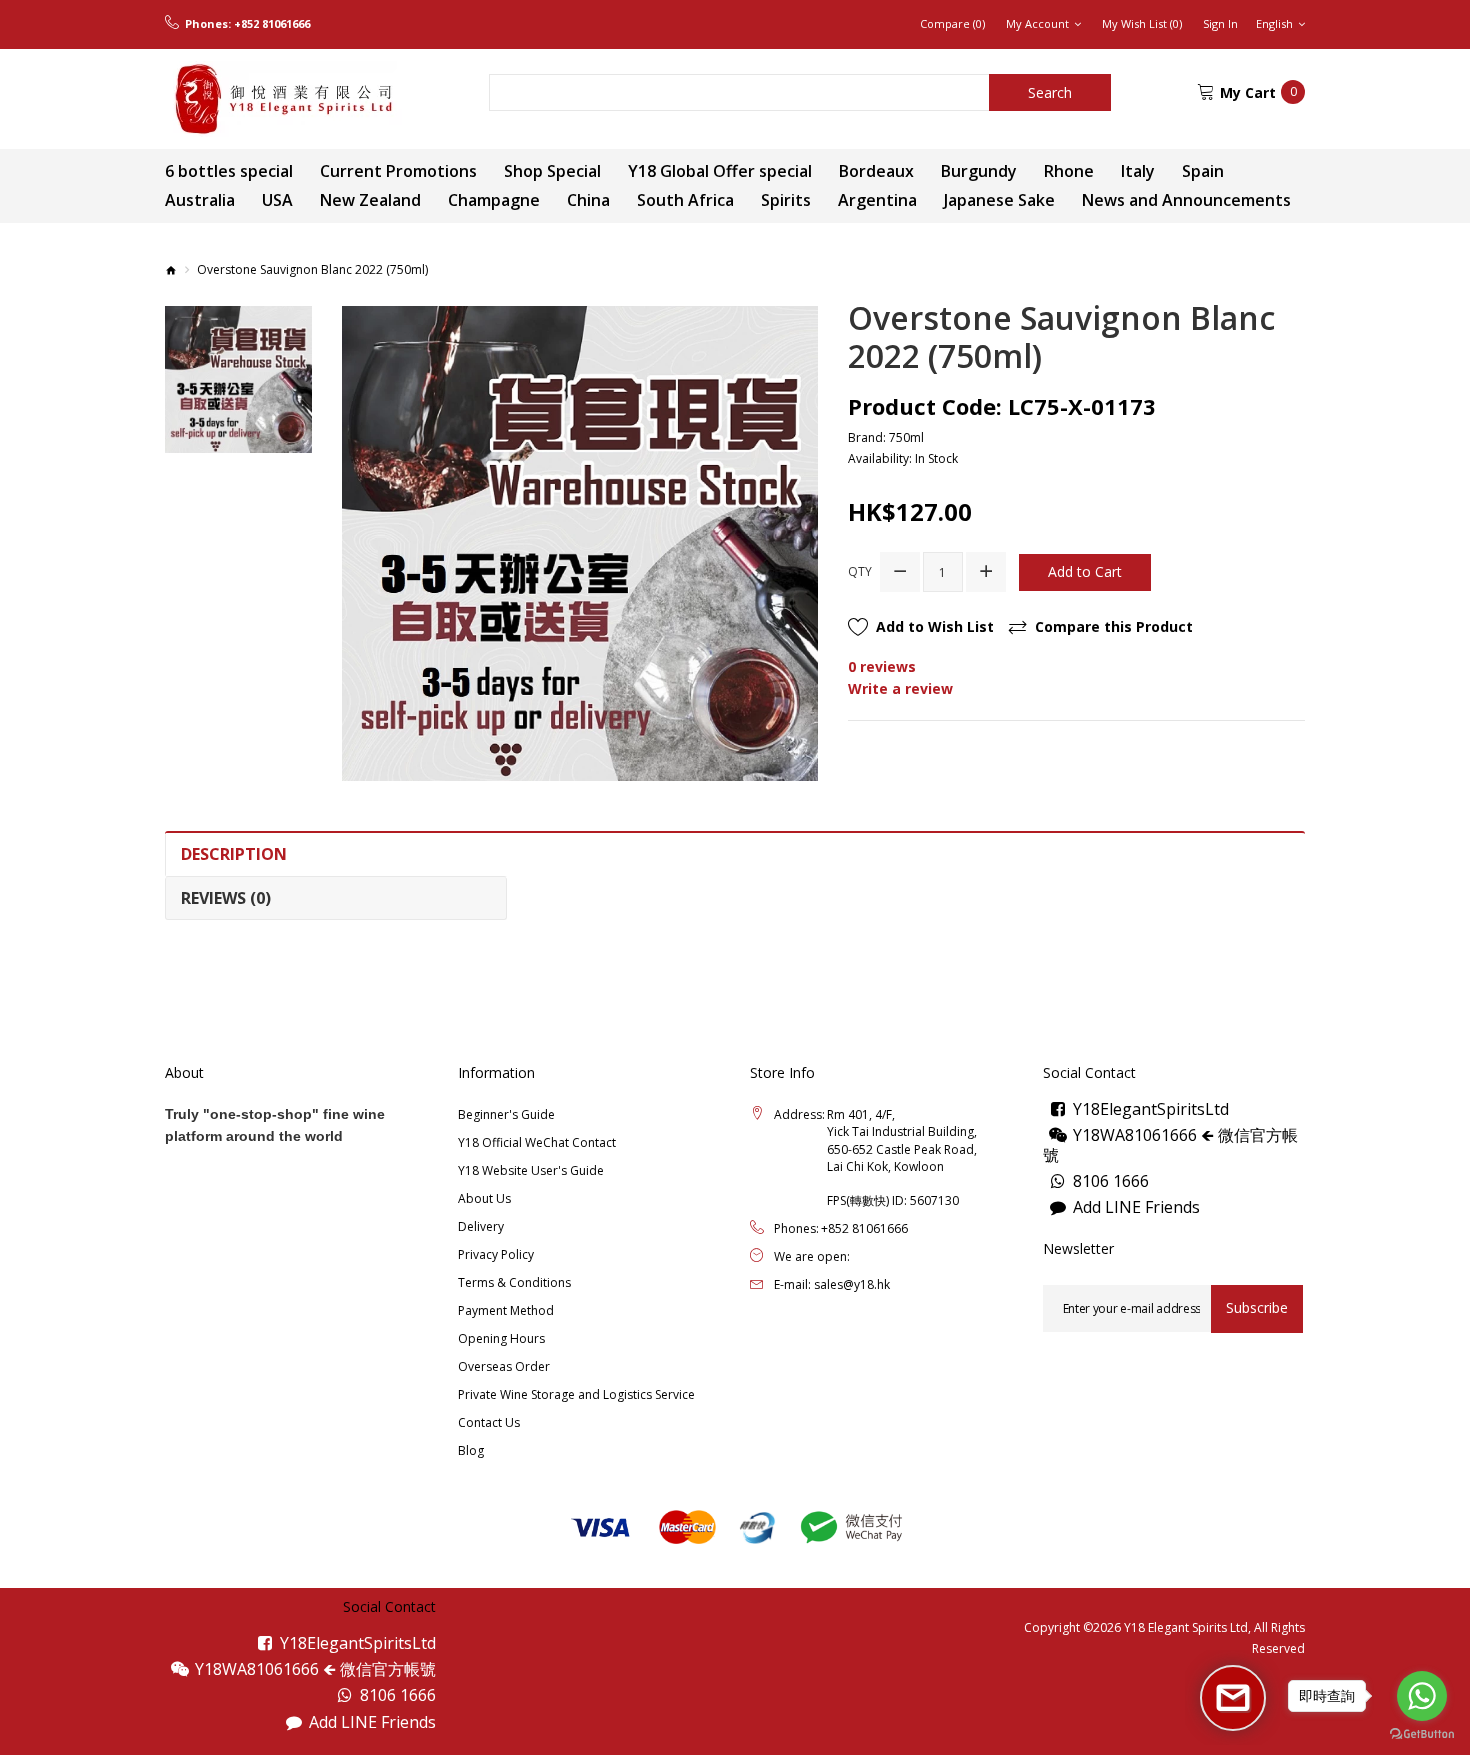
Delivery (481, 1226)
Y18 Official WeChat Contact (537, 1142)
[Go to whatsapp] (1422, 1696)
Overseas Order (504, 1366)
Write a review (900, 688)
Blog (471, 1450)
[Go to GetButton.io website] (1422, 1734)
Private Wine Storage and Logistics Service (576, 1394)
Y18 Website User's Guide (531, 1170)
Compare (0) (952, 24)
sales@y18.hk (852, 1284)
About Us (484, 1198)
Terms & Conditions (514, 1282)
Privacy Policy (496, 1254)
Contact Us (489, 1422)
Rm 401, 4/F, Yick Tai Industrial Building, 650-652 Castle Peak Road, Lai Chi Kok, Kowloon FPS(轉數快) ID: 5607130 (902, 1157)
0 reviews (882, 666)
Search (1050, 92)
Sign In (1220, 24)
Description (234, 854)
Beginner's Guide (506, 1114)
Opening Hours (501, 1338)
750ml (906, 437)
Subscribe (1257, 1307)
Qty (860, 571)
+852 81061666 (272, 24)
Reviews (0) (226, 898)
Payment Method (506, 1310)
